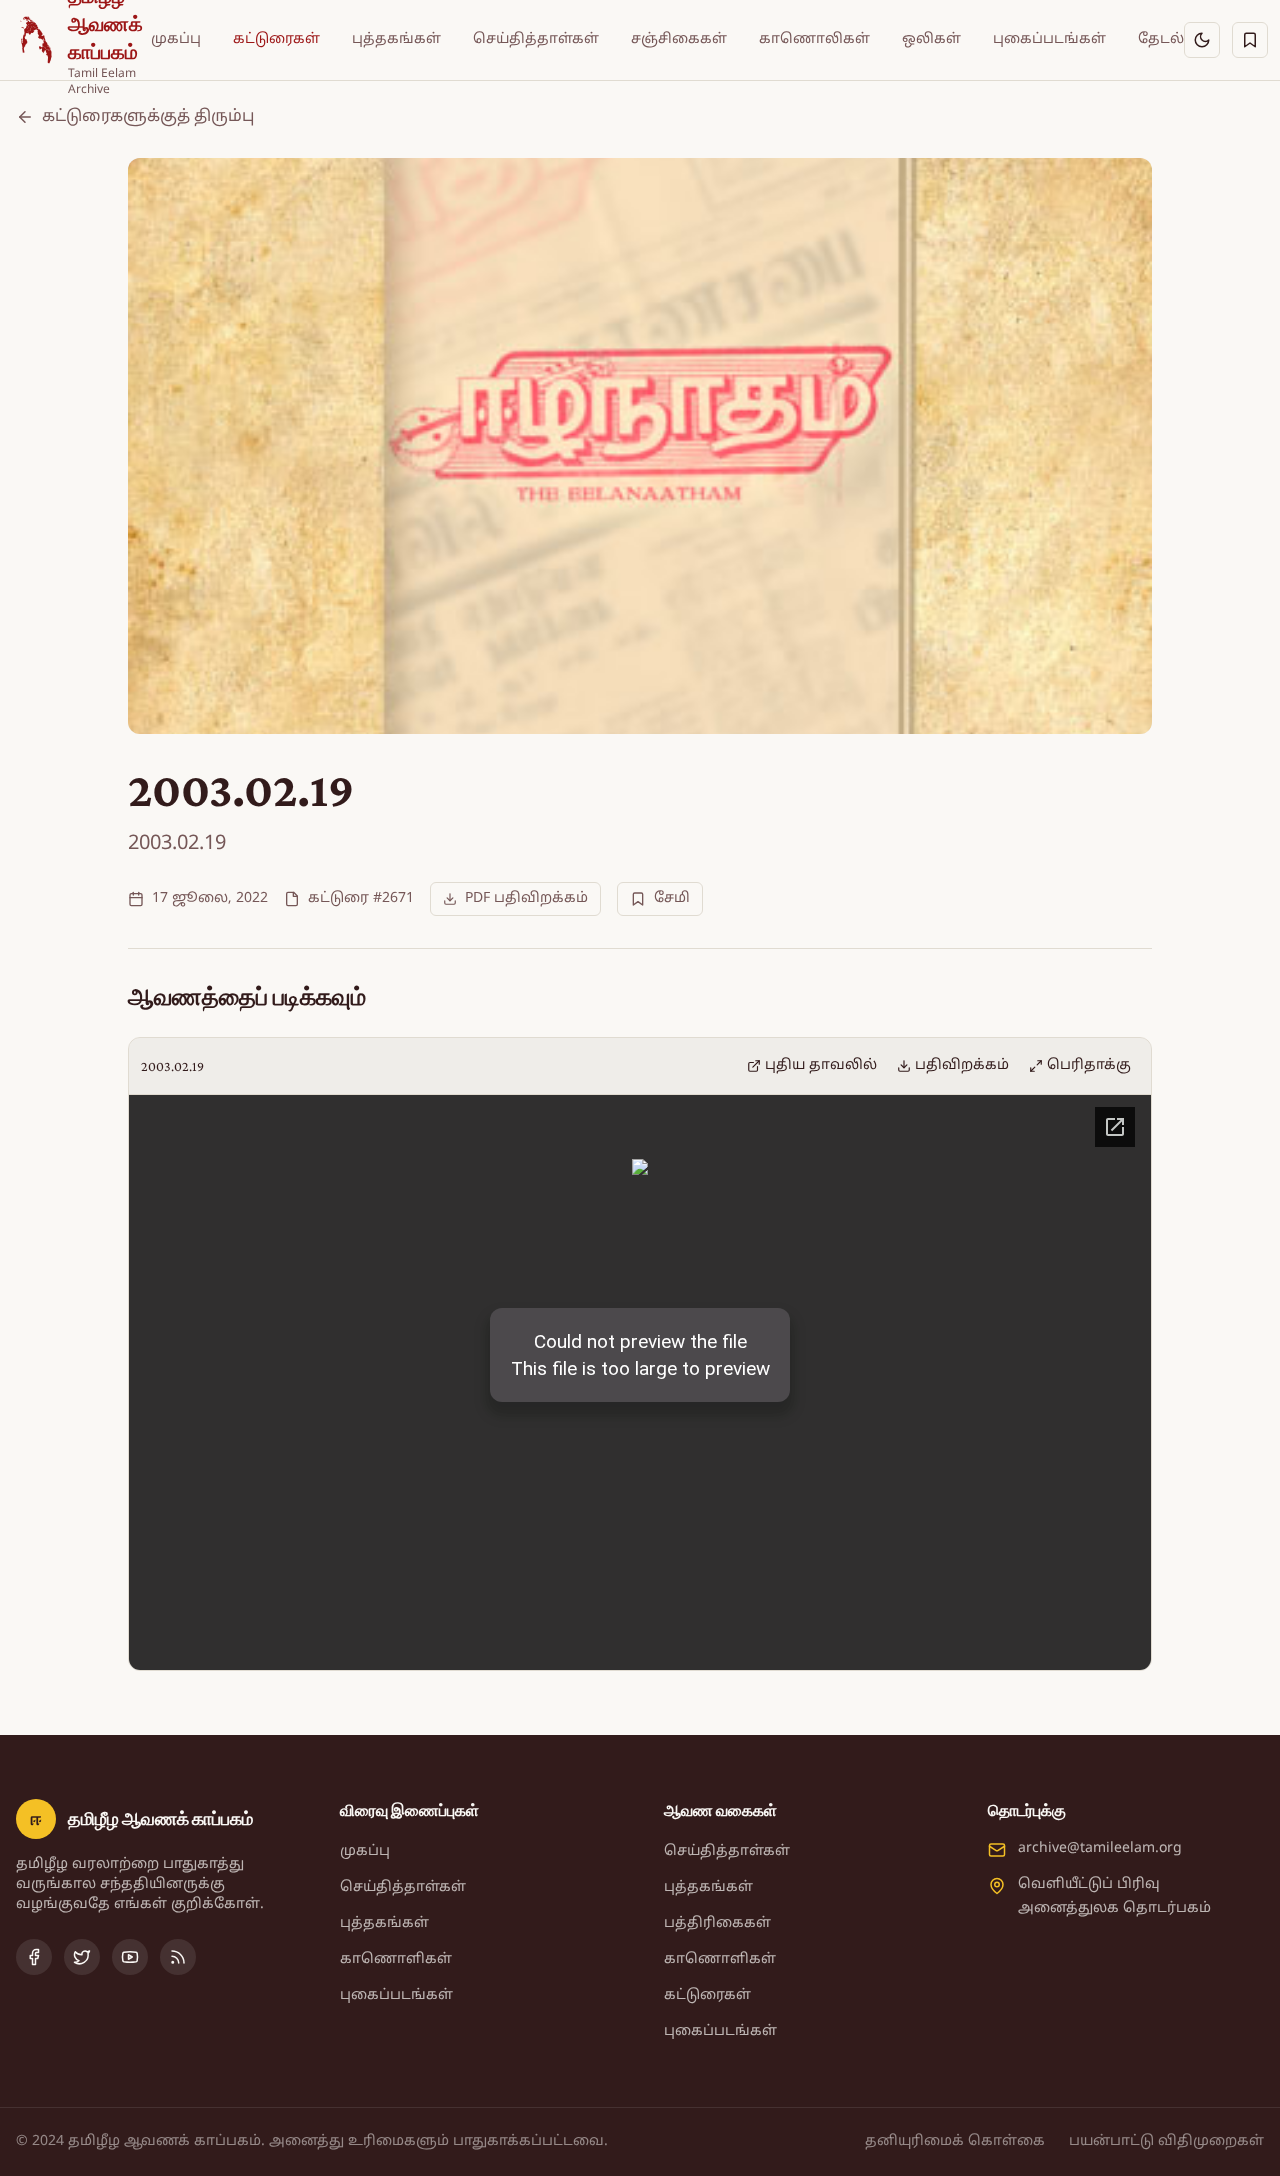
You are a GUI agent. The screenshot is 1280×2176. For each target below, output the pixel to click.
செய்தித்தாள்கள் (536, 39)
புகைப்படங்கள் (1049, 39)
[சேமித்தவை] (1250, 40)
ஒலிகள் (931, 39)
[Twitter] (82, 1957)
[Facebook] (34, 1957)
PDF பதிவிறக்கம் (526, 898)
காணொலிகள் (814, 39)
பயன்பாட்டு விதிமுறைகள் (1166, 2141)
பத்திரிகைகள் (717, 1923)
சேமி (672, 898)
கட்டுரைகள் (276, 39)
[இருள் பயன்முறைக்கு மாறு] (1202, 40)
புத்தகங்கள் (396, 39)
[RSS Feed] (178, 1957)
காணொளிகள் (396, 1959)
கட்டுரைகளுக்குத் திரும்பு (148, 117)
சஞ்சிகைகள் (679, 39)
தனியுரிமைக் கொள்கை (955, 2141)
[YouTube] (130, 1957)
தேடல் (1161, 39)
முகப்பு (176, 39)
